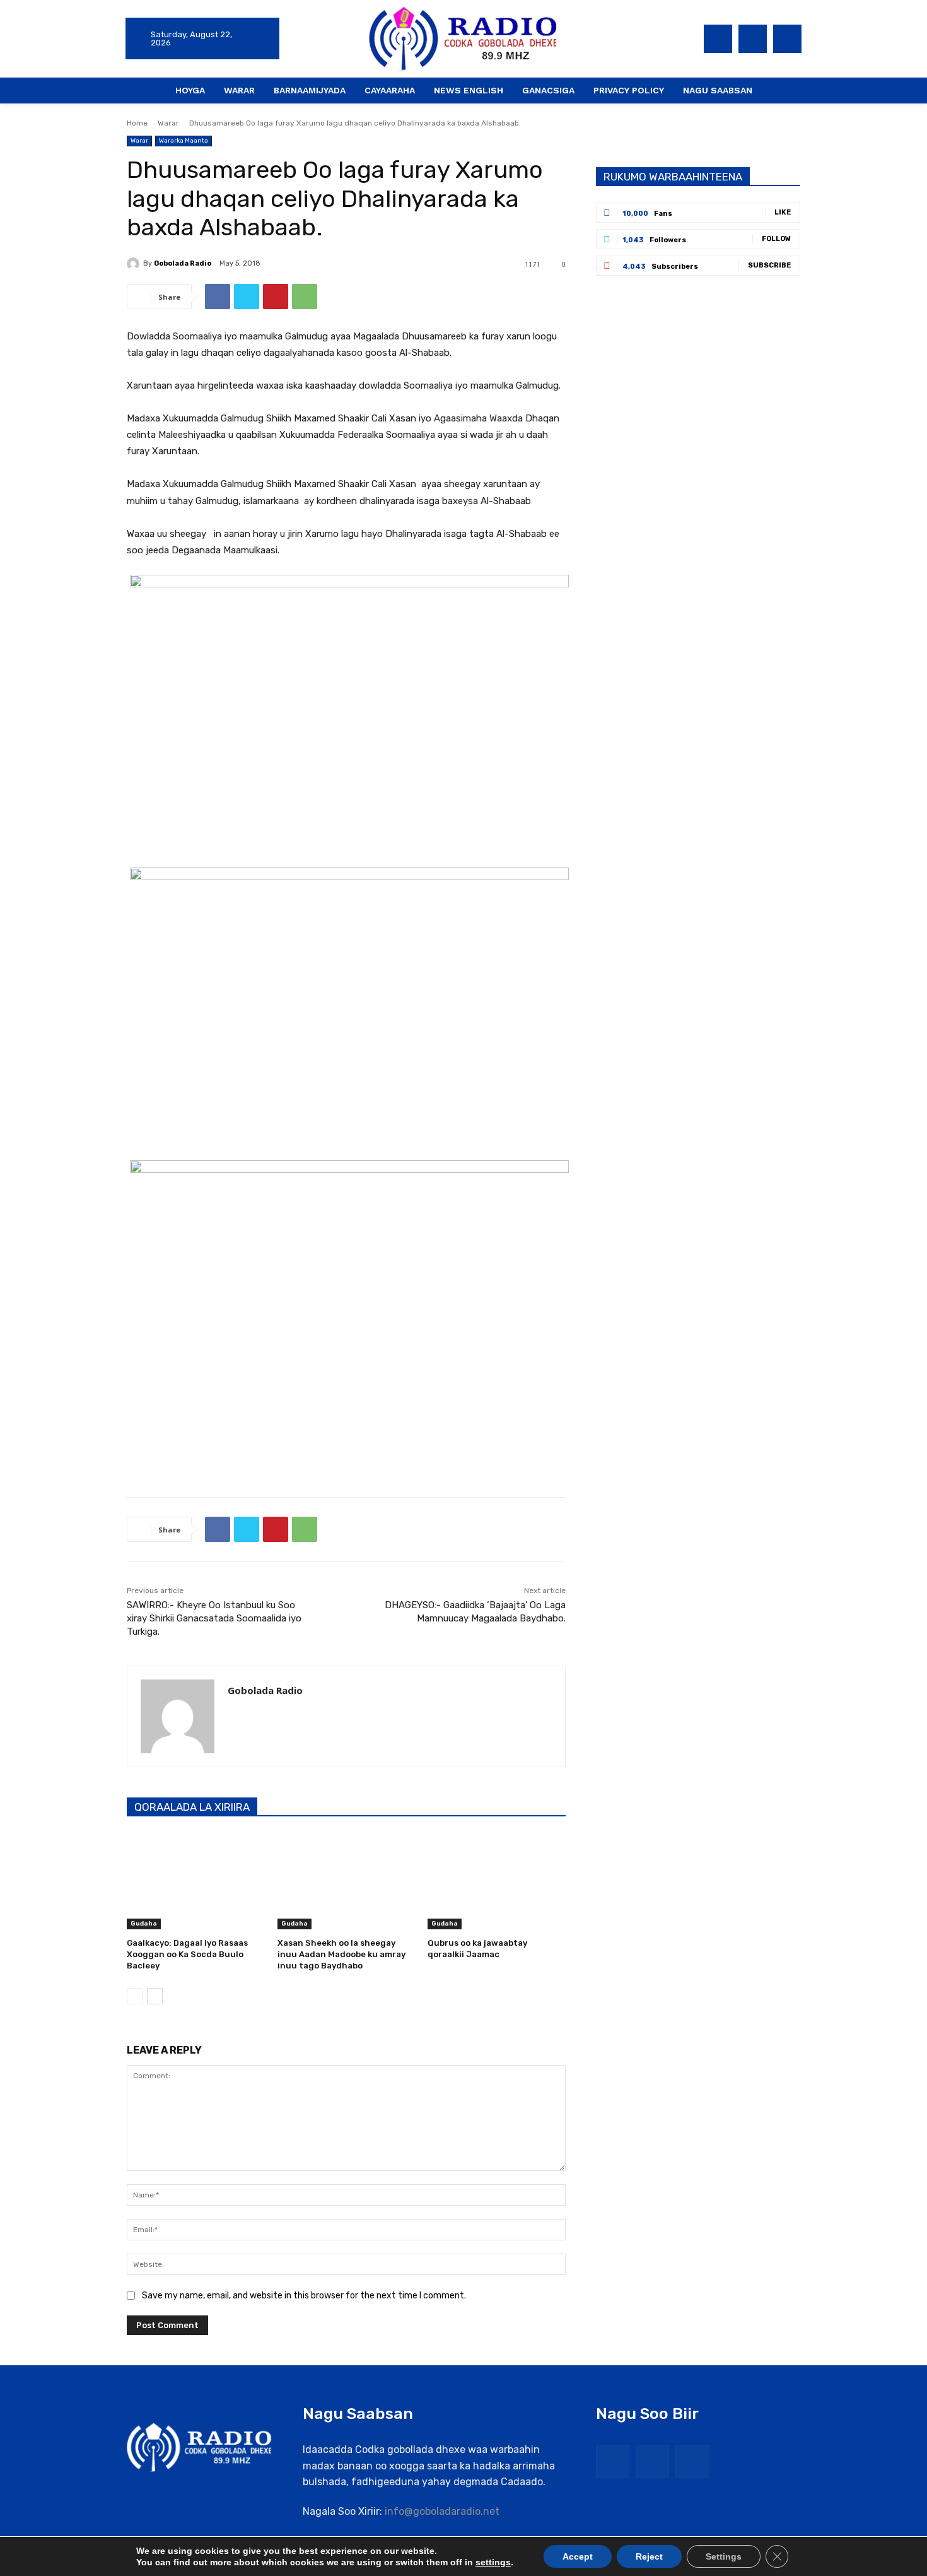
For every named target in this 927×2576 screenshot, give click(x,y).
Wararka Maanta (184, 141)
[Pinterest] (276, 297)
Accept (578, 2556)
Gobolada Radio (183, 263)
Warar (168, 123)
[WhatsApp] (305, 297)
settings (493, 2562)
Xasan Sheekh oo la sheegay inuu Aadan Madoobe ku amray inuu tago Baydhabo (341, 1954)
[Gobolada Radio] (135, 264)
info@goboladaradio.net (442, 2511)
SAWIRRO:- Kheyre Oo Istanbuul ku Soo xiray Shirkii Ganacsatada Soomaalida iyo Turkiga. (214, 1618)
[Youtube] (787, 39)
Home (137, 123)
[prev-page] (135, 1996)
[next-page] (155, 1996)
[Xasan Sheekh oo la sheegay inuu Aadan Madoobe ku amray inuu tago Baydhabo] (347, 1881)
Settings (724, 2556)
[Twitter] (753, 39)
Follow (776, 239)
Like (783, 212)
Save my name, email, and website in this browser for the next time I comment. (304, 2296)
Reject (649, 2556)
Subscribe (769, 265)
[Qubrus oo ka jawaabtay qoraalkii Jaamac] (497, 1881)
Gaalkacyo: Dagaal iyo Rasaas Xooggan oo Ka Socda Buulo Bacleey (187, 1954)
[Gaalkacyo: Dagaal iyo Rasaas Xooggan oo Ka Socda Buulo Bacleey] (196, 1881)
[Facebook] (718, 39)
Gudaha (144, 1924)
